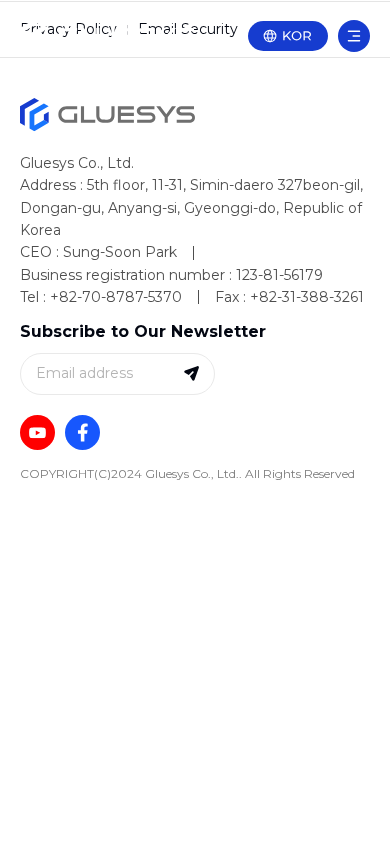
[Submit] (192, 374)
